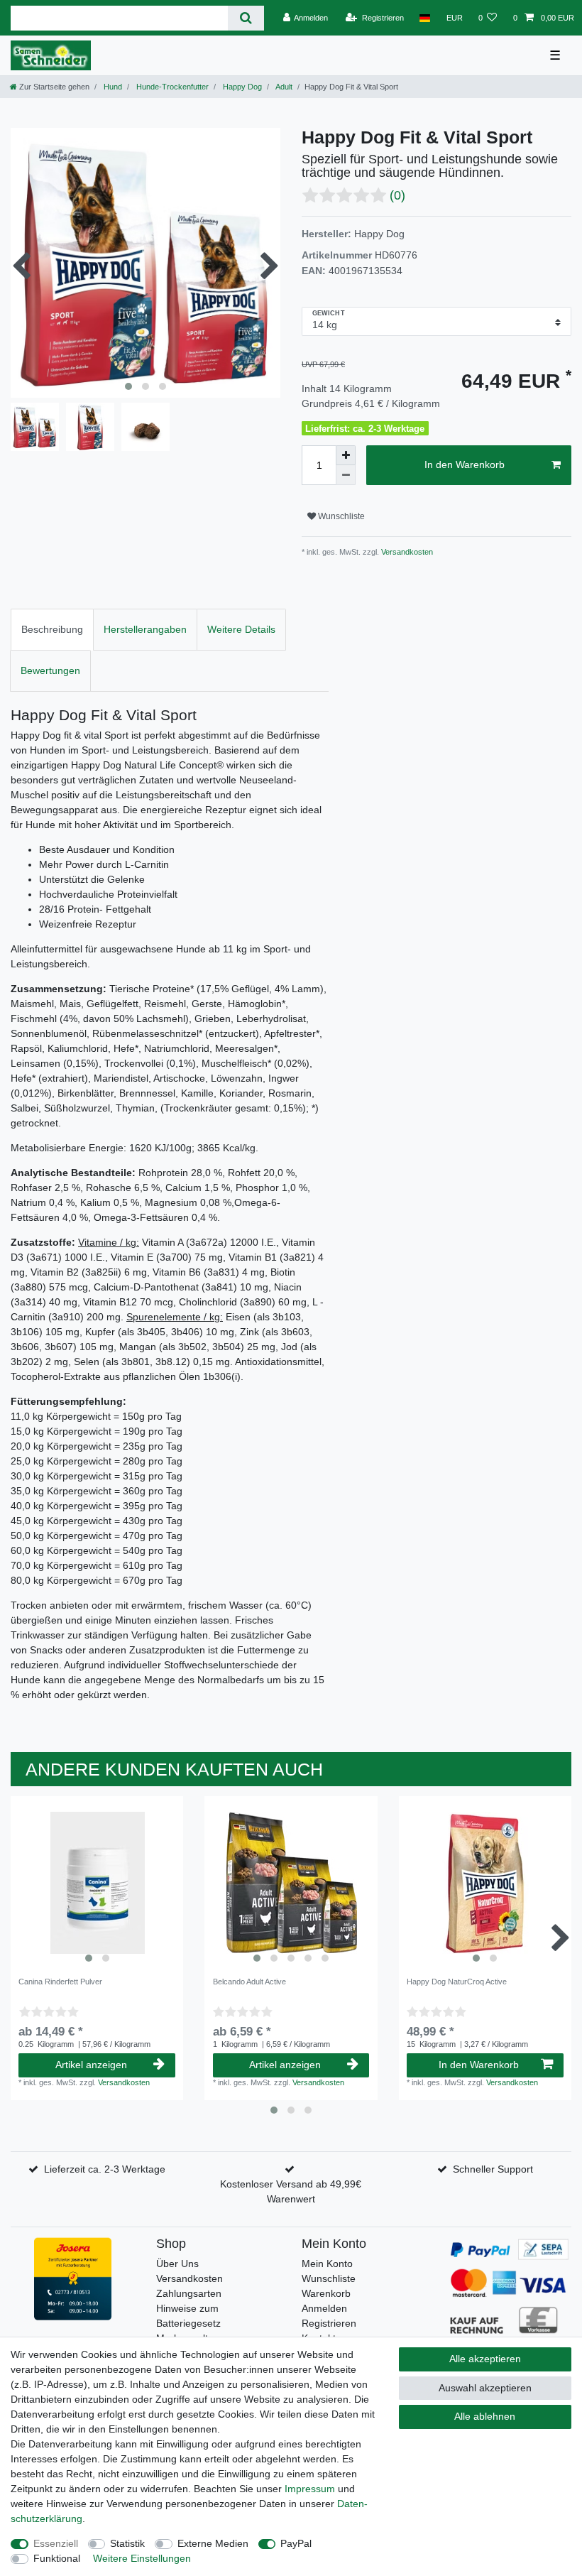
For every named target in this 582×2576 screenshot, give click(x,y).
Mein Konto (327, 2263)
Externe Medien (213, 2543)
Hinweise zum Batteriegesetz (188, 2316)
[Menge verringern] (346, 475)
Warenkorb (326, 2293)
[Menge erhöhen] (346, 455)
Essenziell (56, 2543)
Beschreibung (52, 629)
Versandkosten (406, 552)
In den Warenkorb (465, 464)
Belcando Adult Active (249, 1982)
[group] (97, 1882)
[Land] (425, 18)
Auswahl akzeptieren (485, 2388)
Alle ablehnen (485, 2416)
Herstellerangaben (145, 629)
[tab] (52, 630)
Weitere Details (241, 629)
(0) (397, 195)
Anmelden (324, 2308)
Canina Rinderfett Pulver (60, 1982)
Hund (112, 87)
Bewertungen (50, 670)
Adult (283, 87)
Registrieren (329, 2323)
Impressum (310, 2489)
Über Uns (177, 2263)
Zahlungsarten (189, 2293)
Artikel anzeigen (91, 2065)
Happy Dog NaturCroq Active (457, 1982)
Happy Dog (241, 87)
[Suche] (246, 18)
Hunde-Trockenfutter (171, 87)
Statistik (127, 2543)
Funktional (57, 2558)
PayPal (296, 2543)
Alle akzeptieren (485, 2359)
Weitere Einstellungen (142, 2558)
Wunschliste (340, 516)
